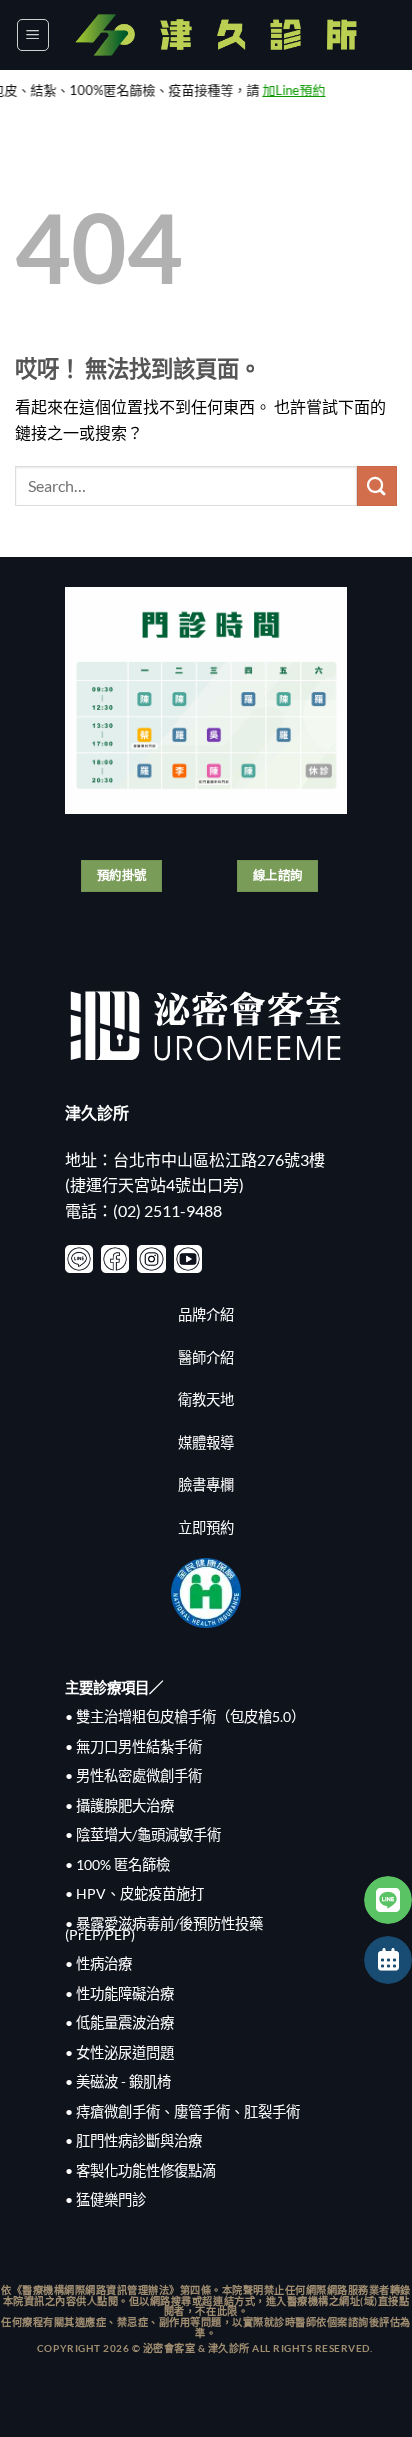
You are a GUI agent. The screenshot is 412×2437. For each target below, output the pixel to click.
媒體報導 (206, 1442)
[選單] (33, 35)
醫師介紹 (206, 1357)
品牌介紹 (206, 1314)
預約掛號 (122, 875)
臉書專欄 (206, 1484)
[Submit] (377, 485)
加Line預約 (269, 90)
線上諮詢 (278, 875)
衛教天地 (206, 1399)
